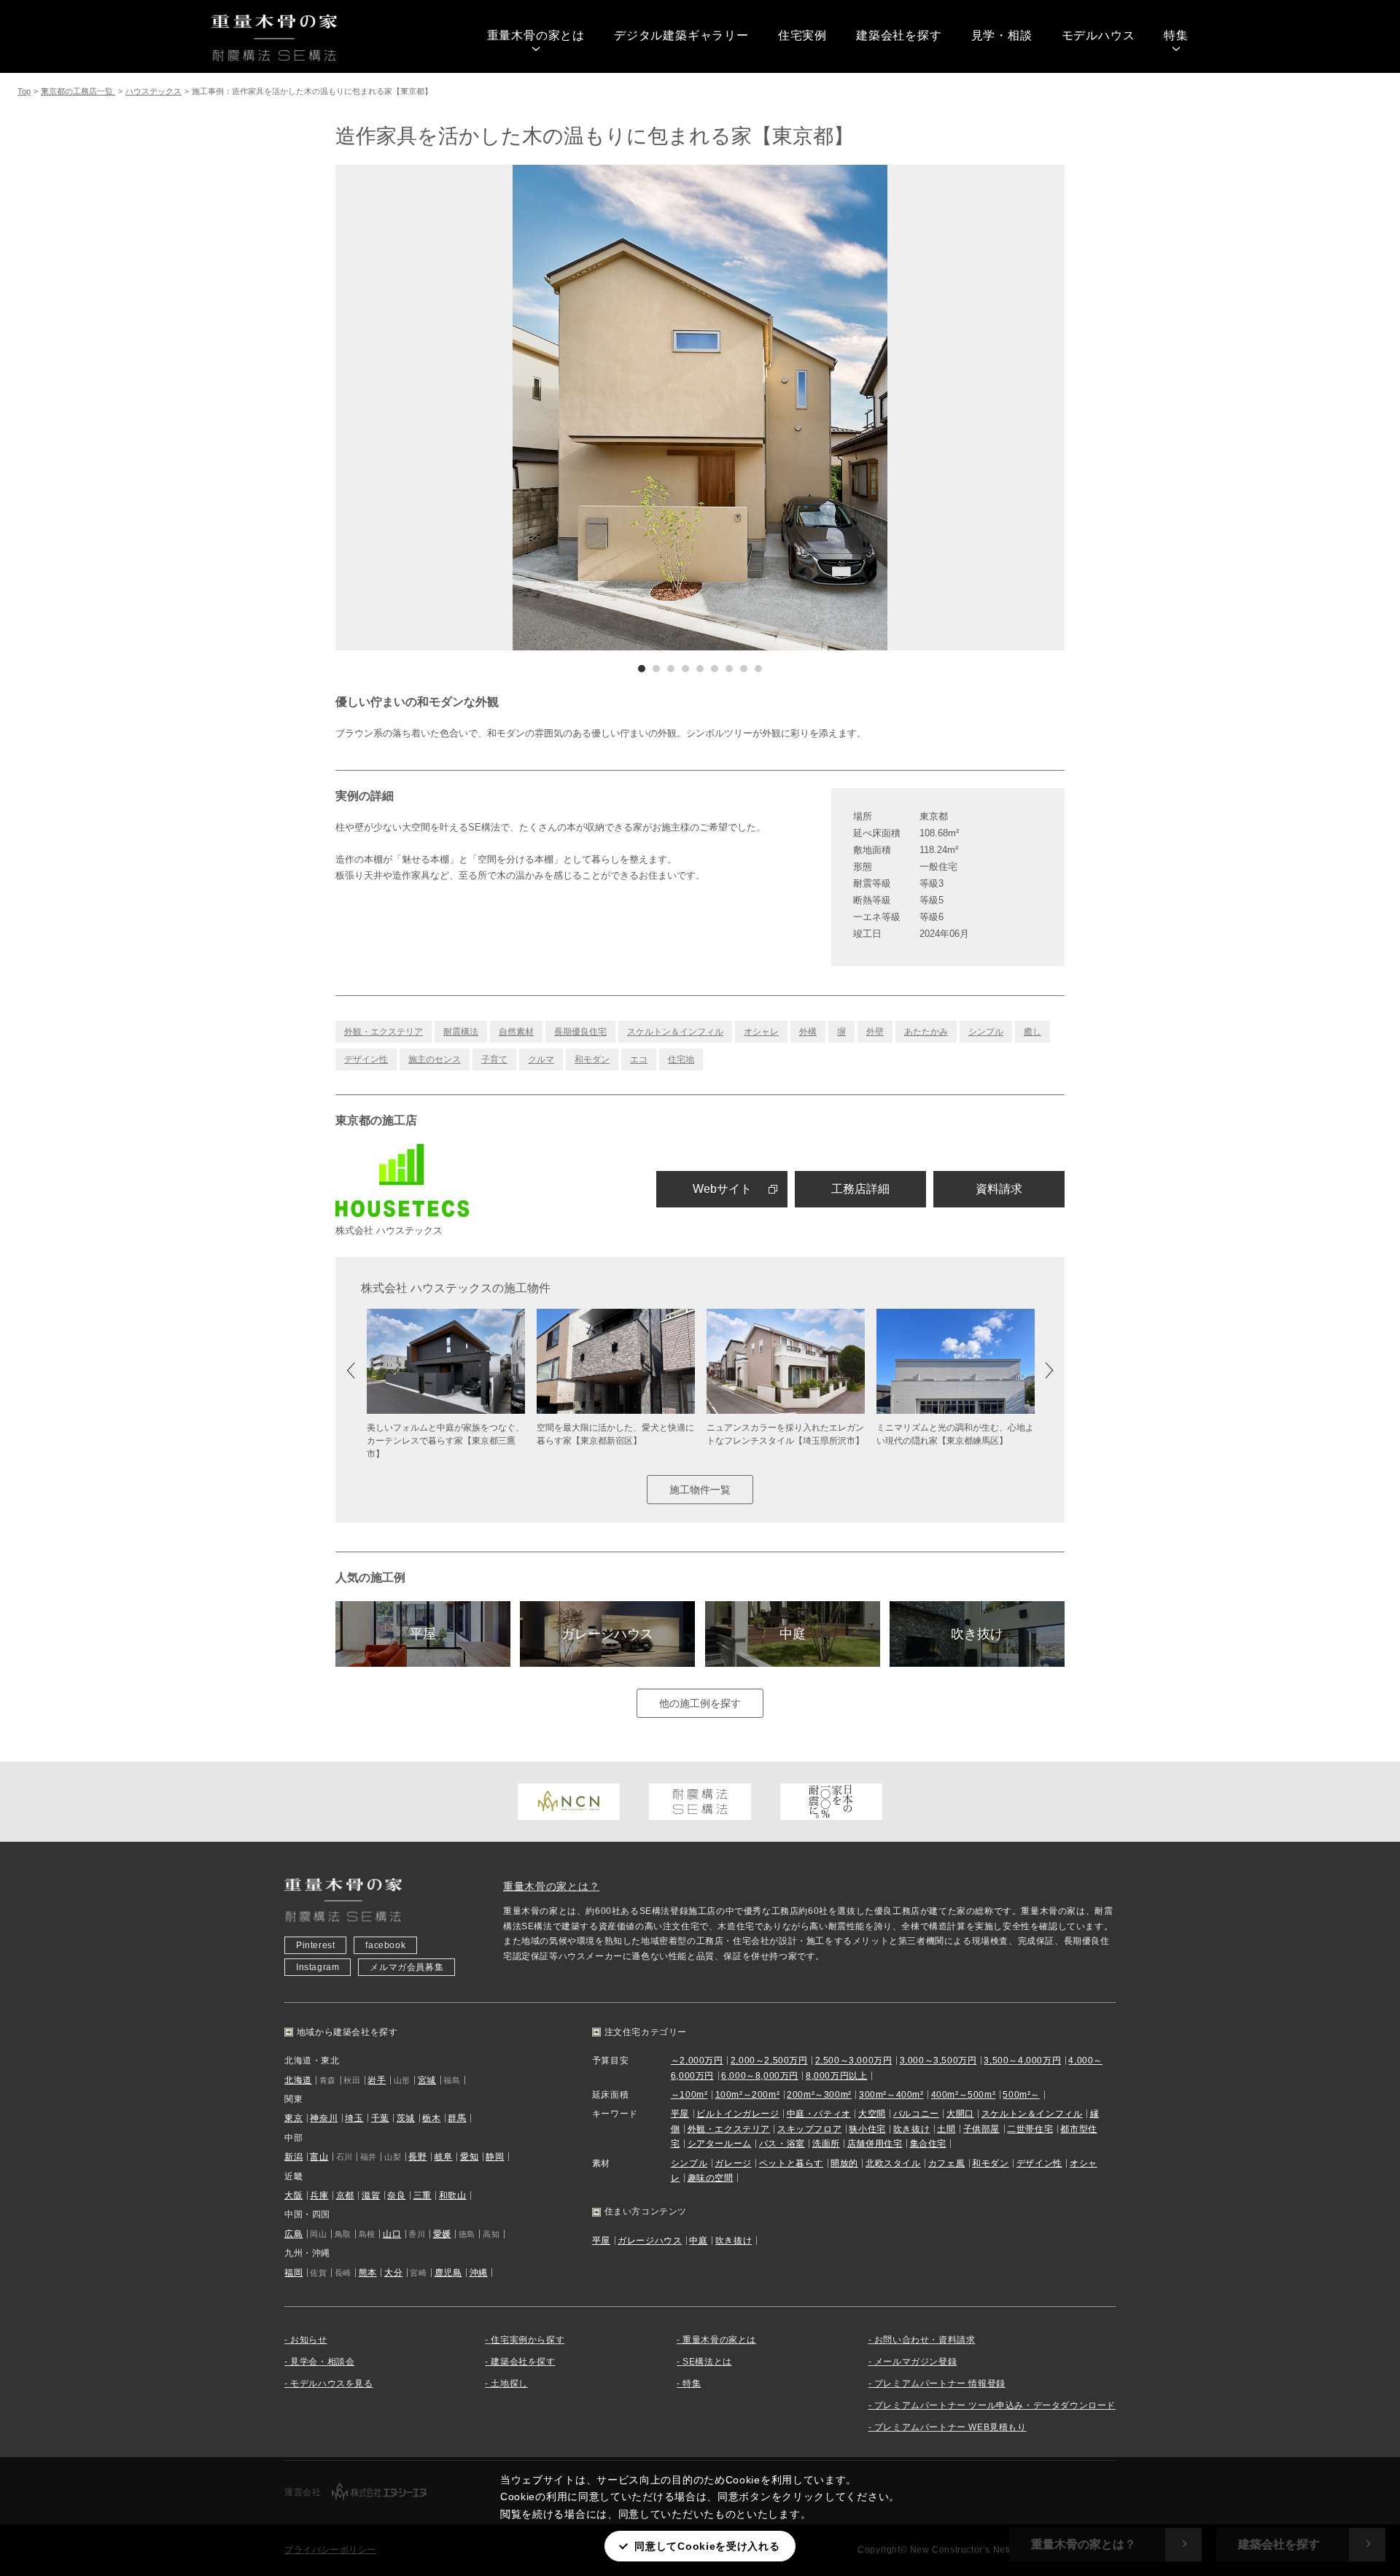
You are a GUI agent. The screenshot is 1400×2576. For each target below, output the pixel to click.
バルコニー (916, 2114)
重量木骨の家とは (536, 35)
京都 (345, 2195)
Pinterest (315, 1945)
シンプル (986, 1032)
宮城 (427, 2080)
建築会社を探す (899, 35)
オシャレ (761, 1032)
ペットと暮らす (791, 2163)
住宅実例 (802, 35)
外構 (808, 1032)
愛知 (469, 2157)
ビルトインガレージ (738, 2114)
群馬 (457, 2118)
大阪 (293, 2195)
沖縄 (479, 2273)
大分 (393, 2273)
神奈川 (324, 2118)
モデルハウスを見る (331, 2384)
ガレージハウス (607, 1634)
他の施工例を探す (700, 1703)
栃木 (431, 2118)
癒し (1032, 1032)
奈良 (396, 2195)
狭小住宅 (867, 2129)
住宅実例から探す (528, 2340)
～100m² (689, 2095)
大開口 (960, 2114)
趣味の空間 (711, 2178)
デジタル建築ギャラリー (681, 35)
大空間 (872, 2114)
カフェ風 (946, 2163)
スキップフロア (809, 2129)
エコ (639, 1059)
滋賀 (371, 2195)
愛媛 (442, 2234)
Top (24, 91)
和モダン (592, 1059)
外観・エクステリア (384, 1032)
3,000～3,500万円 (938, 2061)
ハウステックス (153, 91)
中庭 (793, 1634)
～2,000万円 (697, 2061)
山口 (392, 2234)
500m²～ (1021, 2095)
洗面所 (826, 2144)
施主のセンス (435, 1059)
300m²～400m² (891, 2095)
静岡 (495, 2157)
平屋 (423, 1634)
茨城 (406, 2118)
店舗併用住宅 (875, 2144)
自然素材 (516, 1032)
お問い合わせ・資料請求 (925, 2340)
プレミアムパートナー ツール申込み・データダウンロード (995, 2405)
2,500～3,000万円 (854, 2061)
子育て (494, 1059)
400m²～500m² (964, 2095)
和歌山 (453, 2195)
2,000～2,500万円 (769, 2061)
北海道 (298, 2080)
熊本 (368, 2273)
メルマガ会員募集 (407, 1967)
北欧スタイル (893, 2163)
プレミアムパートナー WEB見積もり (950, 2427)
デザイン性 (366, 1059)
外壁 (875, 1032)
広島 (293, 2234)
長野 (417, 2157)
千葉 (380, 2118)
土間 (946, 2129)
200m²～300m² (819, 2095)
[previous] (518, 408)
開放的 (844, 2163)
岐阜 (444, 2157)
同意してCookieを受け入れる (707, 2546)
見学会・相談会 (322, 2362)
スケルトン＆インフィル (675, 1032)
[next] (882, 408)
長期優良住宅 (580, 1032)
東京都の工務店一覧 (78, 91)
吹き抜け (977, 1634)
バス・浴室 (782, 2144)
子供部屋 (981, 2129)
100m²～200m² (748, 2095)
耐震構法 (461, 1032)
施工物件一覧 (700, 1490)
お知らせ (308, 2340)
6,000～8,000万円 (760, 2076)
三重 (423, 2195)
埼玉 (354, 2118)
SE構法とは (707, 2362)
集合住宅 (928, 2144)
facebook (385, 1945)
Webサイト (722, 1189)
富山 (319, 2157)
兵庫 (319, 2195)
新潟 (293, 2157)
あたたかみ (926, 1032)
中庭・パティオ (819, 2114)
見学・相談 (1002, 35)
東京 (293, 2118)
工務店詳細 (860, 1189)
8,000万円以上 (836, 2076)
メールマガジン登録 (915, 2362)
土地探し (509, 2384)
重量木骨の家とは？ (551, 1886)
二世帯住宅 (1030, 2129)
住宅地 (681, 1059)
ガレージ (733, 2163)
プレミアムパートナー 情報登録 (940, 2384)
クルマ (541, 1059)
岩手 (377, 2080)
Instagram (318, 1967)
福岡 (293, 2273)
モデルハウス (1098, 35)
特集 (1176, 35)
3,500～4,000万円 (1022, 2061)
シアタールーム (720, 2144)
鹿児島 (448, 2273)
